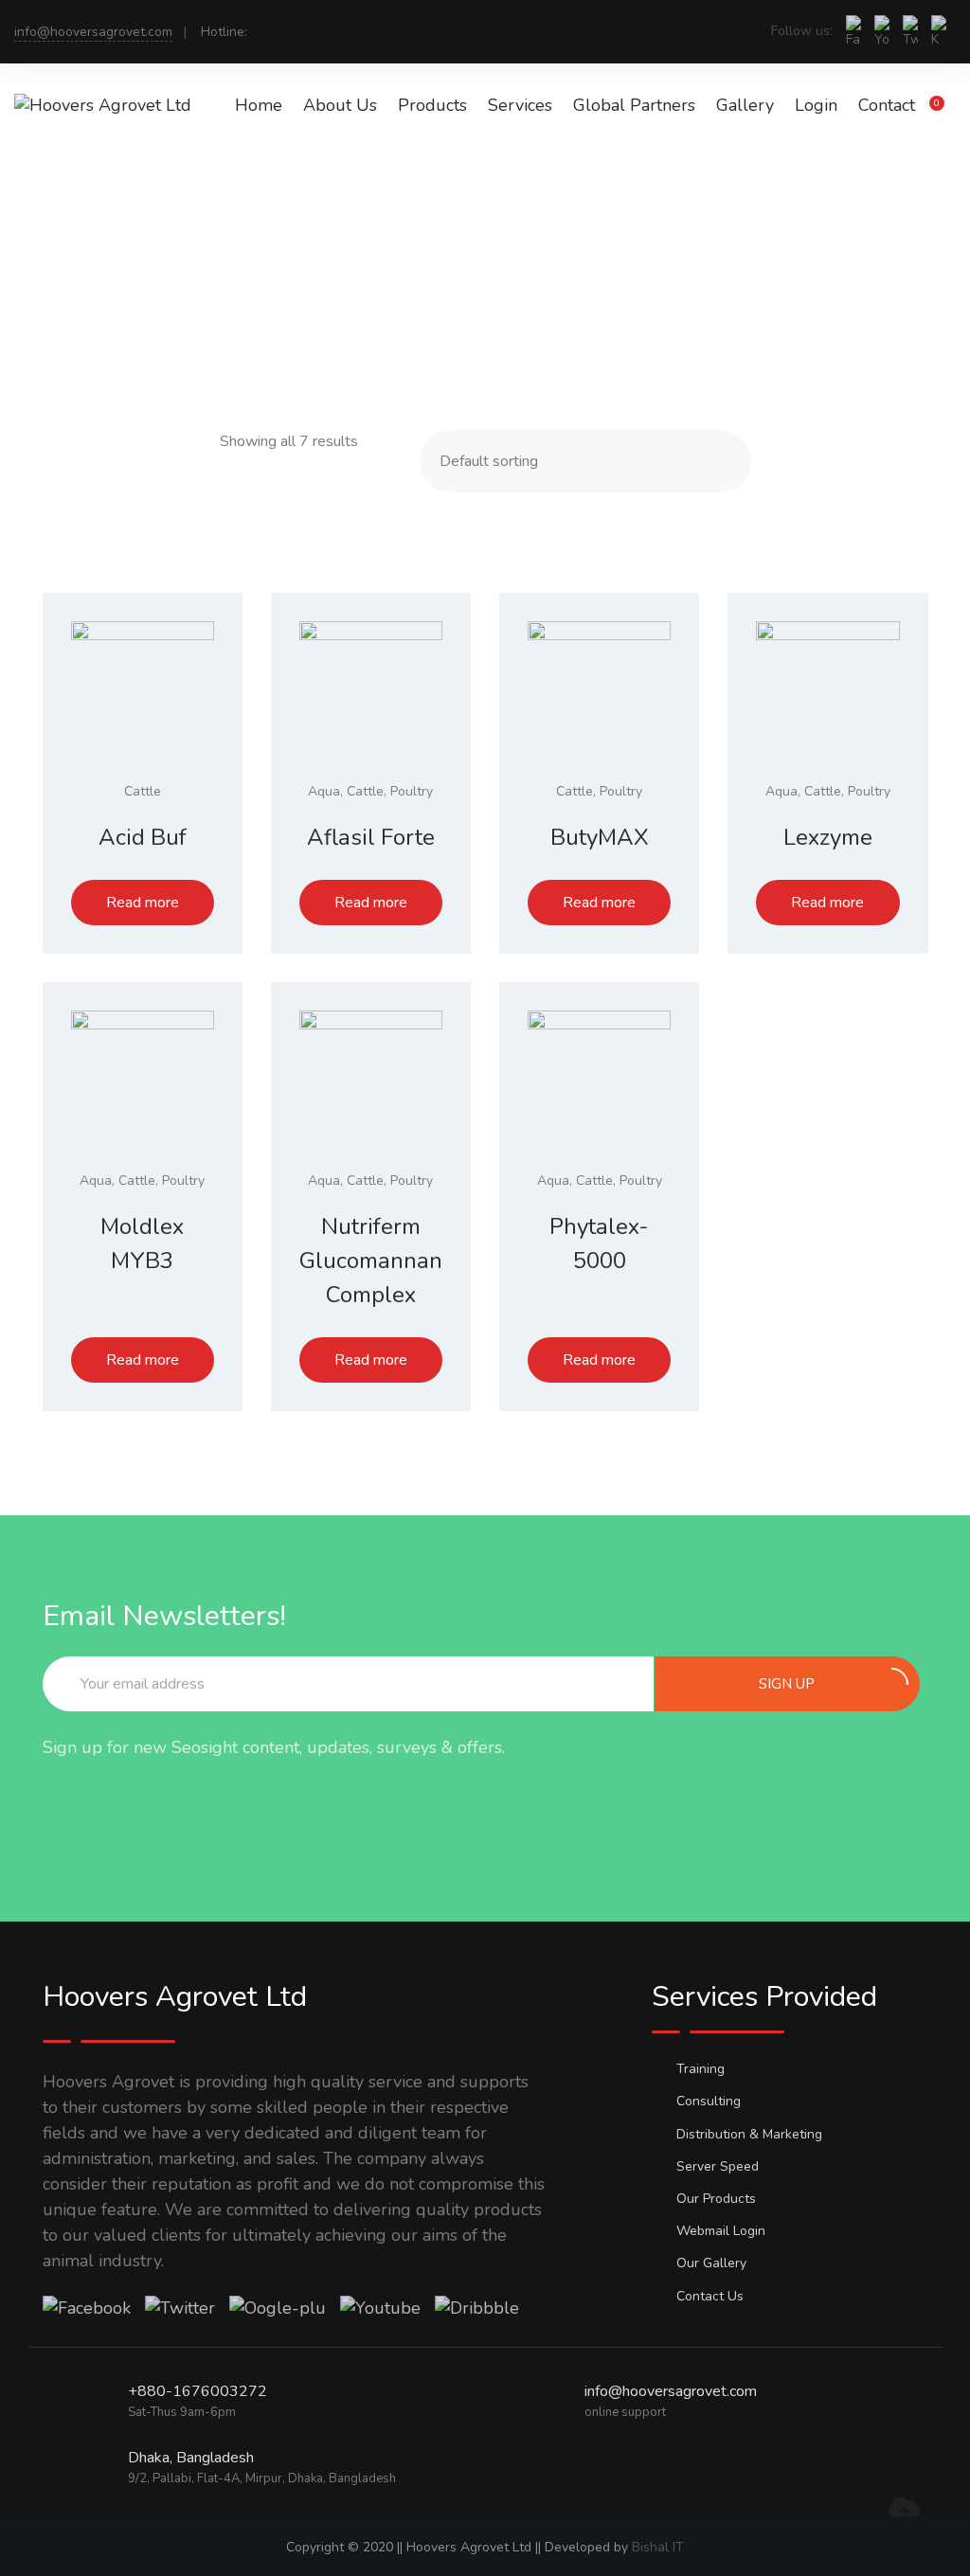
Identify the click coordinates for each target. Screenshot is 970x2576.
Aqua (324, 791)
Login (816, 105)
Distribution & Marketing (749, 2134)
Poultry (412, 791)
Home (259, 105)
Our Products (716, 2199)
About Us (340, 105)
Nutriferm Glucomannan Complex (371, 1261)
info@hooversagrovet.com (93, 32)
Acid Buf (143, 837)
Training (701, 2069)
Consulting (709, 2101)
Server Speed (718, 2166)
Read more (143, 903)
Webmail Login (721, 2231)
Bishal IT (658, 2547)
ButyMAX (600, 837)
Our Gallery (711, 2263)
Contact (887, 105)
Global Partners (634, 105)
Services (520, 105)
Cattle (143, 791)
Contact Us (710, 2296)
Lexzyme (828, 837)
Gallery (745, 105)
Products (432, 105)
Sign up (787, 1684)
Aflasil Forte (371, 837)
